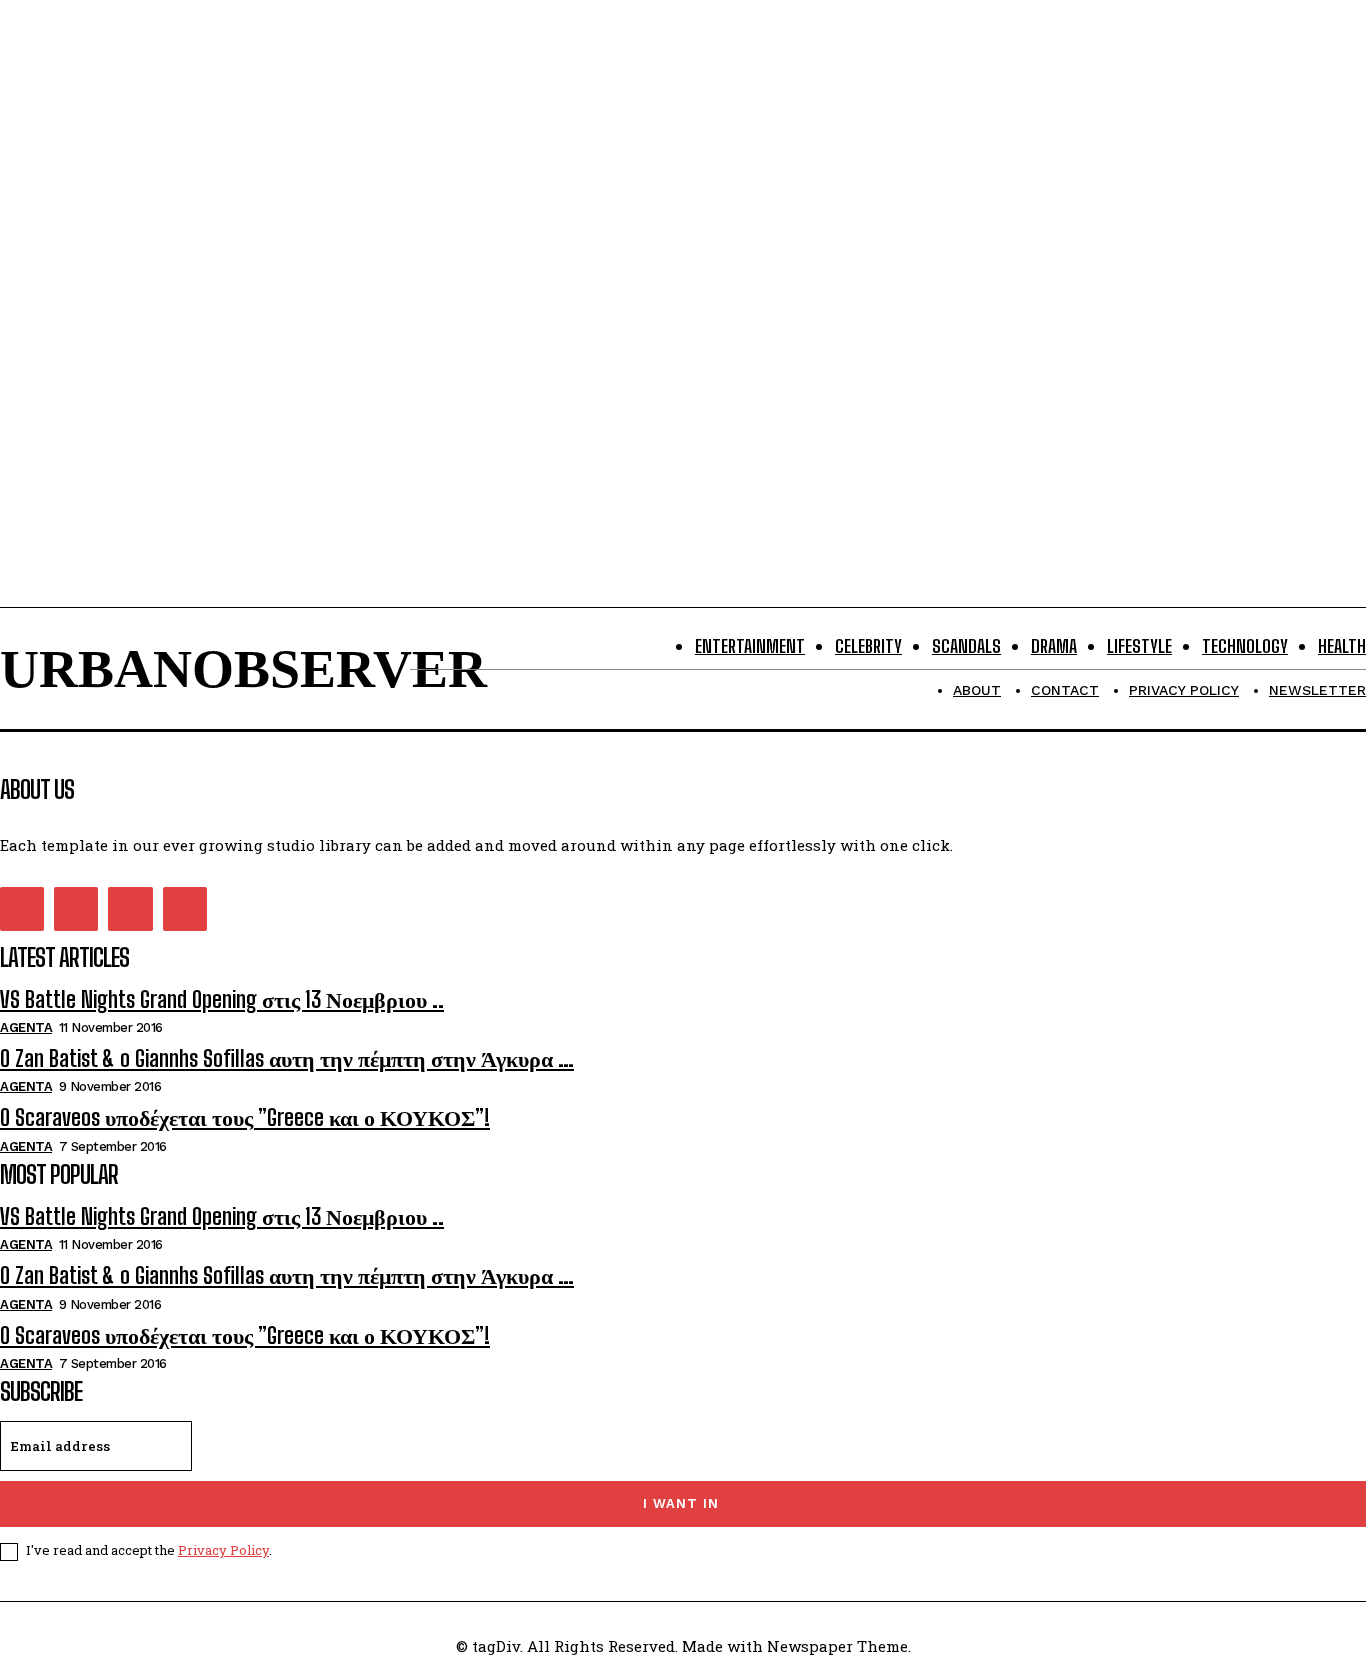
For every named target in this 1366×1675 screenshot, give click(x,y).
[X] (130, 909)
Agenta (26, 1027)
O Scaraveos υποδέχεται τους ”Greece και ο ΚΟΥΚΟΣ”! (245, 1117)
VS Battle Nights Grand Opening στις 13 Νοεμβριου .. (222, 999)
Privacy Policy (223, 1550)
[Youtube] (185, 909)
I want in (681, 1503)
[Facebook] (22, 909)
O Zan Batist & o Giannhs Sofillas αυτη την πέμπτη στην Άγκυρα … (287, 1058)
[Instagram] (76, 909)
